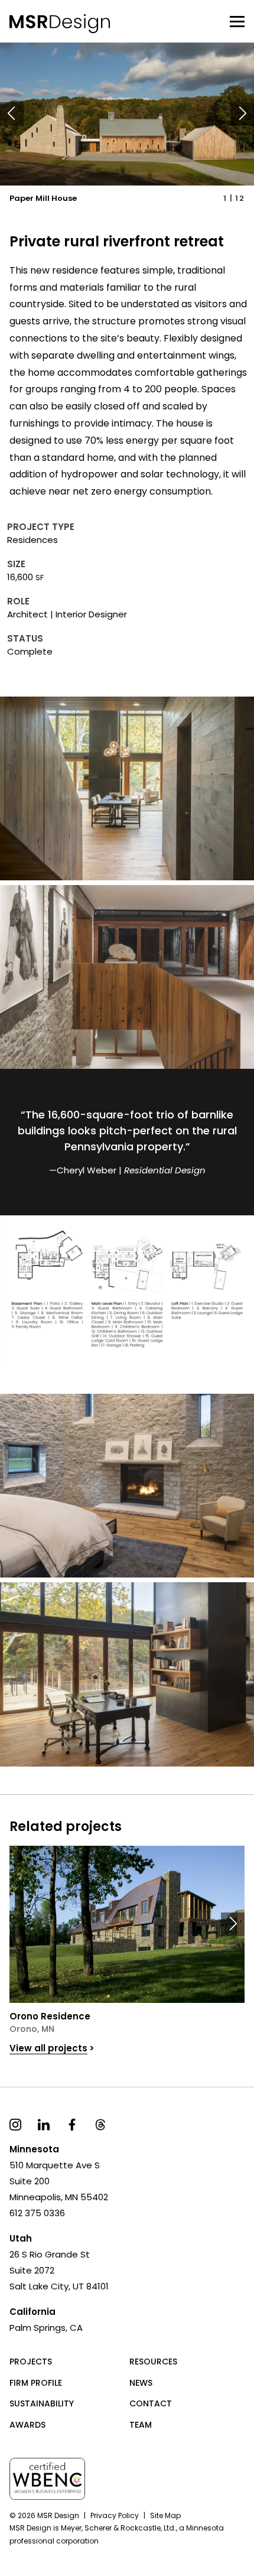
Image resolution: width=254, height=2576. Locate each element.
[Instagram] (15, 2124)
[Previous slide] (21, 1924)
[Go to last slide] (12, 114)
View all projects (48, 2048)
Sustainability (42, 2403)
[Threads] (100, 2124)
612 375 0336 (37, 2213)
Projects (31, 2362)
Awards (27, 2425)
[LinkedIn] (44, 2124)
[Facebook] (72, 2124)
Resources (153, 2362)
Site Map (165, 2515)
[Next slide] (242, 114)
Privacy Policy (115, 2515)
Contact (151, 2403)
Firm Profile (36, 2383)
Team (141, 2425)
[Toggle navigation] (237, 21)
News (141, 2383)
